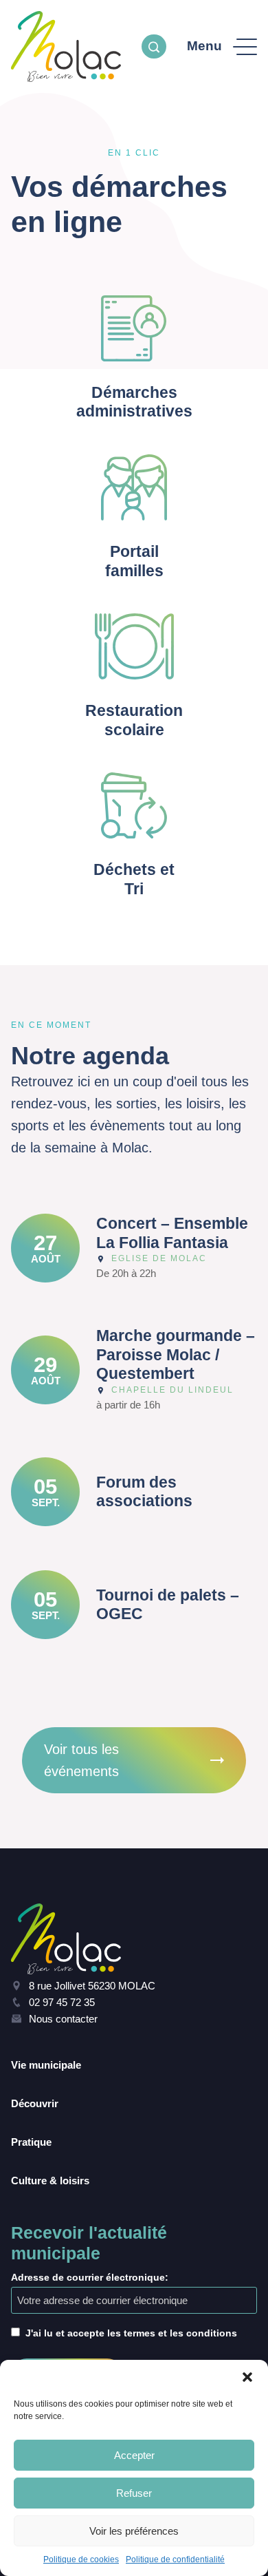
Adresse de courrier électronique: (90, 2277)
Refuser (134, 2493)
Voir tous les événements (81, 1760)
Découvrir (35, 2103)
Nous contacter (63, 2019)
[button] (247, 2377)
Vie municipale (46, 2065)
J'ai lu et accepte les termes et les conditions (131, 2333)
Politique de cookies (81, 2559)
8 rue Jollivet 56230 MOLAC (92, 1986)
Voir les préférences (134, 2531)
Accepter (134, 2455)
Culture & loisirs (50, 2181)
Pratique (31, 2142)
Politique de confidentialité (175, 2559)
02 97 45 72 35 (62, 2002)
